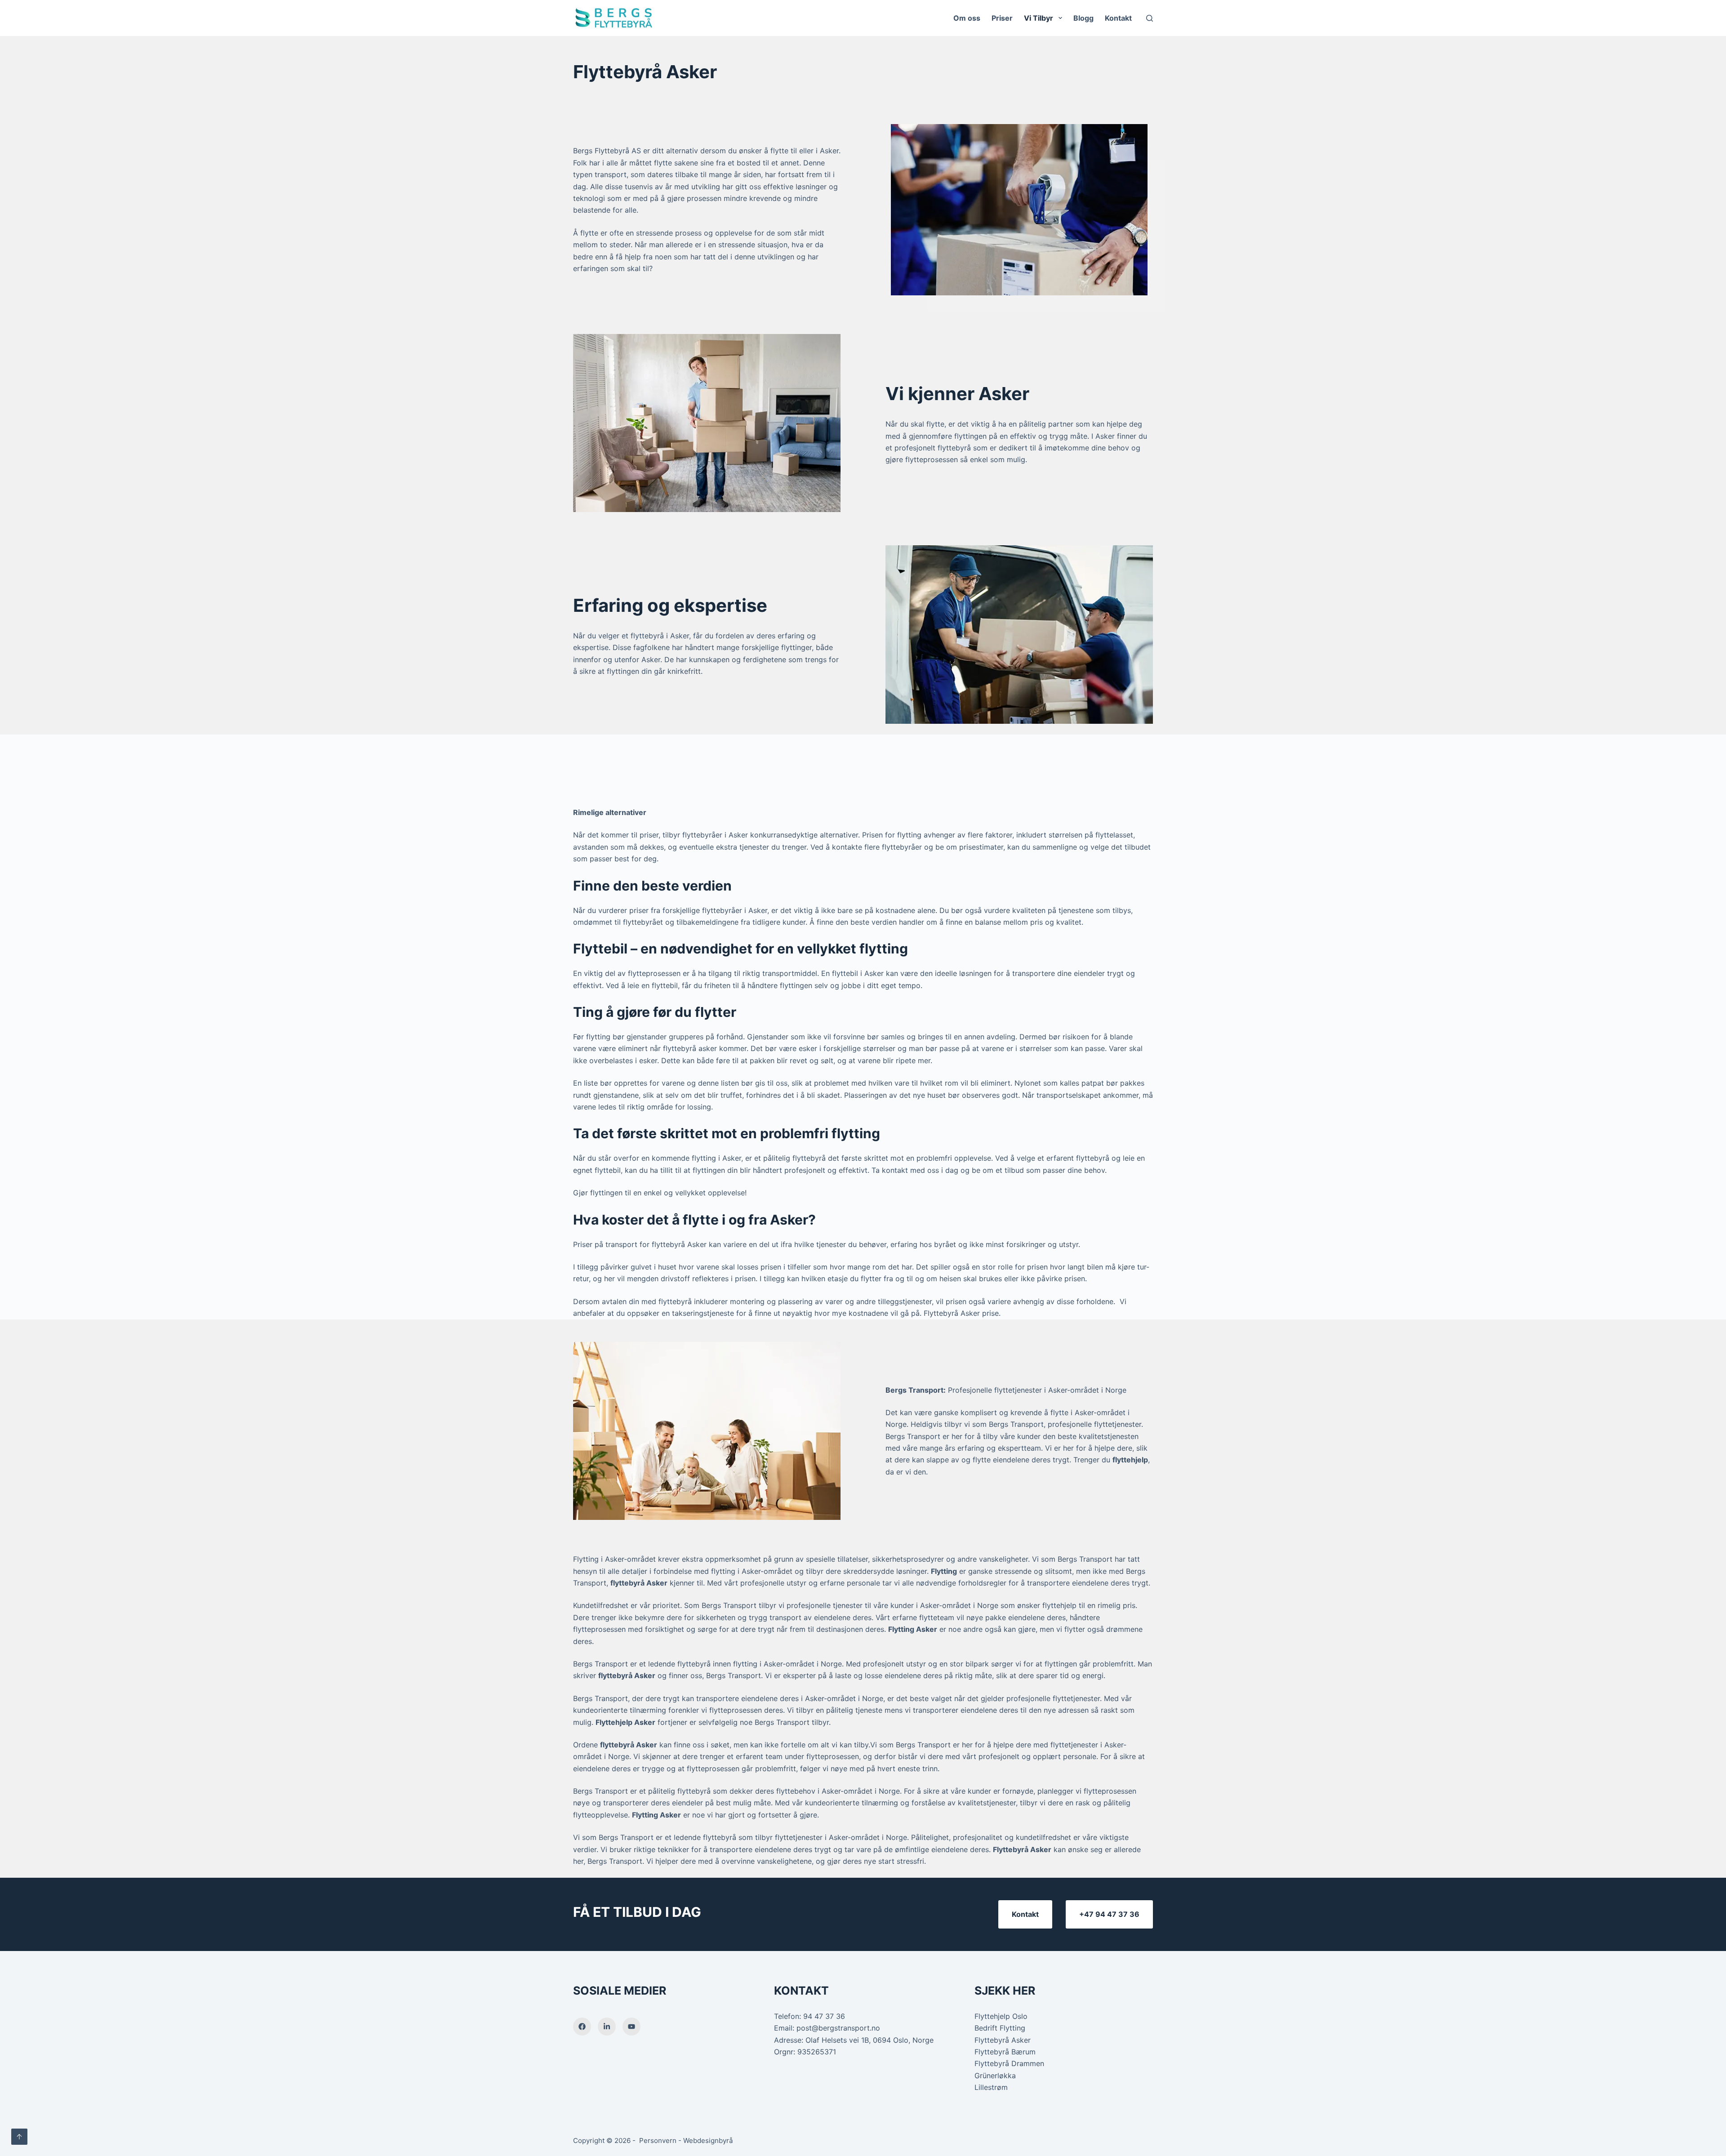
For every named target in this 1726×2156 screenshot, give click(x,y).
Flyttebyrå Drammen (1009, 2063)
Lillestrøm (991, 2087)
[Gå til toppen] (19, 2137)
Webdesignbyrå (708, 2140)
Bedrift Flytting (1000, 2028)
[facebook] (582, 2027)
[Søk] (1150, 18)
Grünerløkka (995, 2076)
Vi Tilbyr (1039, 18)
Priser (1002, 18)
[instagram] (607, 2027)
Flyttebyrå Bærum (1005, 2052)
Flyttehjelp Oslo (1001, 2016)
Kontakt (1118, 18)
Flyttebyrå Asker (1003, 2040)
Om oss (967, 18)
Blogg (1083, 18)
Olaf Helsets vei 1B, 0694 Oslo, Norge (870, 2040)
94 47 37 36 (824, 2016)
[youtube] (632, 2027)
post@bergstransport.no (838, 2028)
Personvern (658, 2140)
